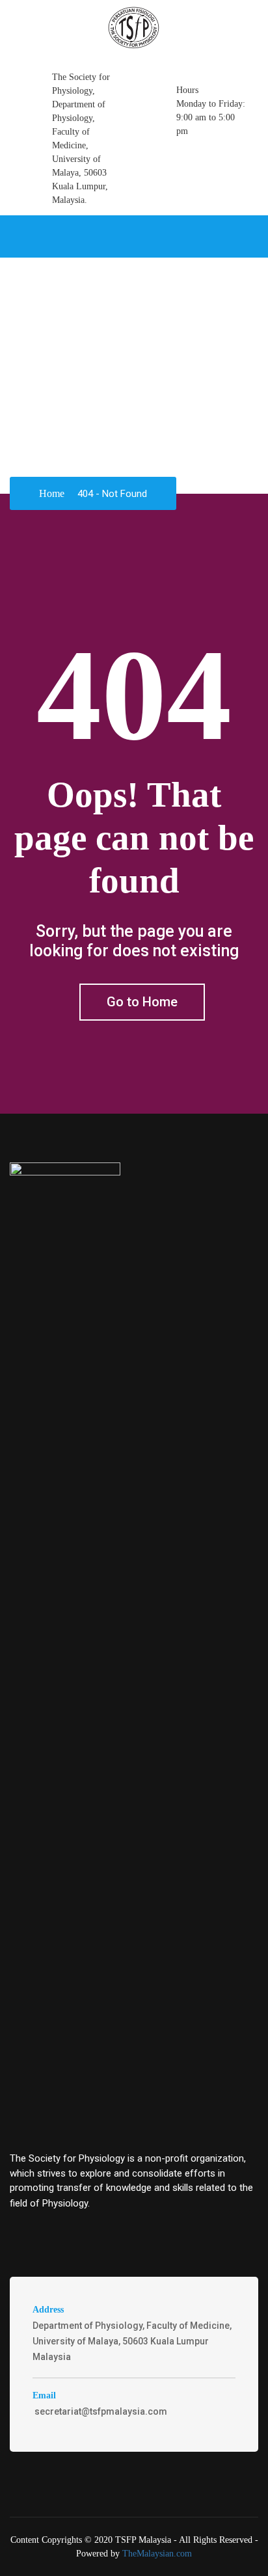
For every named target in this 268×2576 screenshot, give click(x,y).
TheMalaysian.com (157, 2554)
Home (52, 493)
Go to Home (142, 1002)
